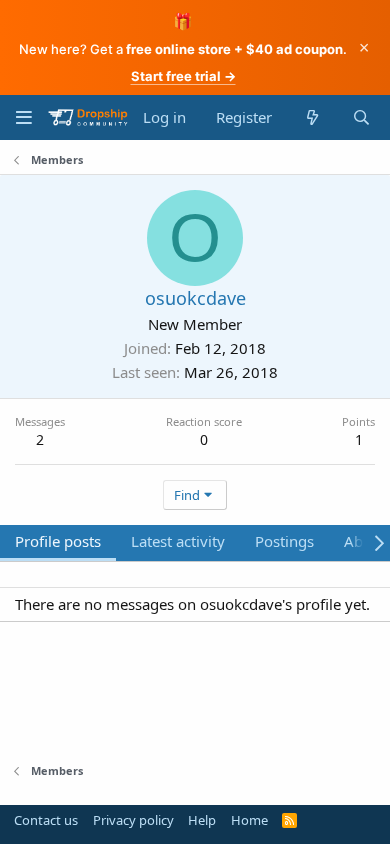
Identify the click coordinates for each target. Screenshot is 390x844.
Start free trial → (183, 76)
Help (202, 820)
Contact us (46, 820)
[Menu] (23, 117)
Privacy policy (133, 820)
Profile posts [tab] (58, 541)
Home (249, 820)
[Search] (361, 117)
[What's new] (311, 117)
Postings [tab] (284, 541)
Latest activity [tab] (178, 541)
